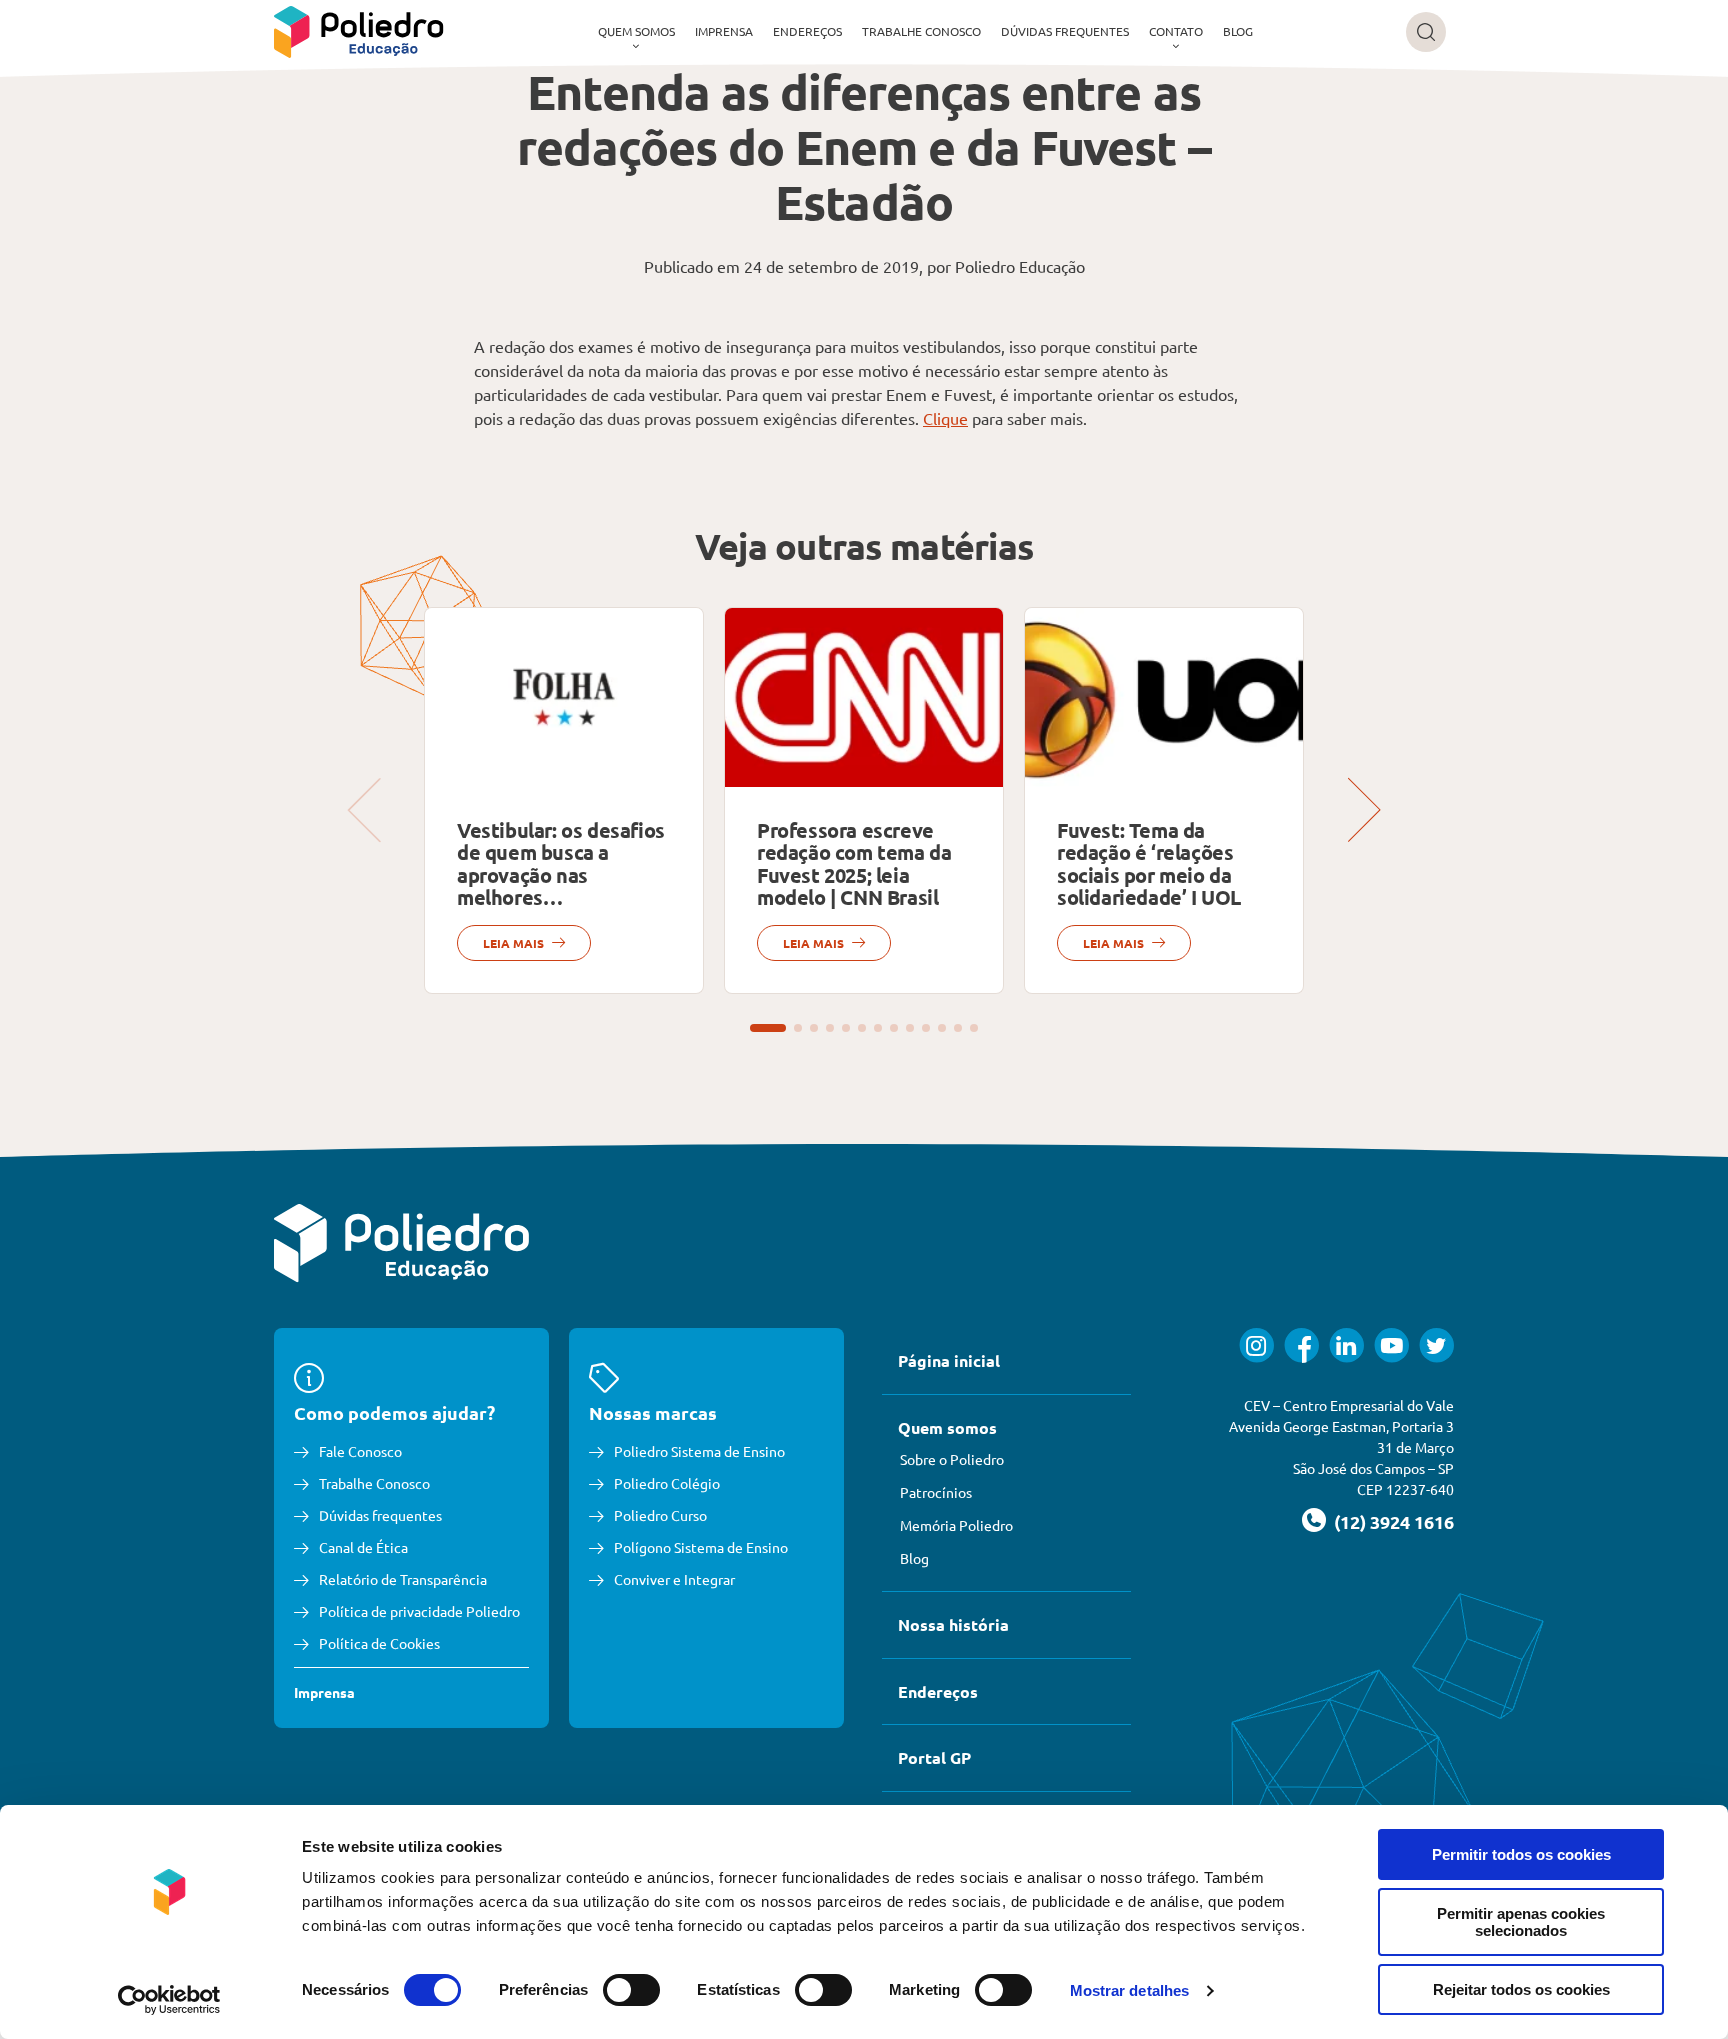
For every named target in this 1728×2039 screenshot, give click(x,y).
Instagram (1256, 1345)
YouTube (1391, 1345)
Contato (1176, 31)
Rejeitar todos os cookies (1521, 1989)
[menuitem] (636, 32)
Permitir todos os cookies (1521, 1854)
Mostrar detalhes (1130, 1990)
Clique (945, 418)
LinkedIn (1346, 1345)
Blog (1238, 31)
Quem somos (636, 31)
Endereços (807, 31)
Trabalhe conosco (921, 31)
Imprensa (724, 31)
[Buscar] (1426, 32)
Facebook (1301, 1345)
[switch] (631, 1990)
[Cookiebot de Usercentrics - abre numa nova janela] (169, 2000)
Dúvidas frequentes (1065, 31)
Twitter (1436, 1345)
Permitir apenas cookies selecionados (1521, 1922)
